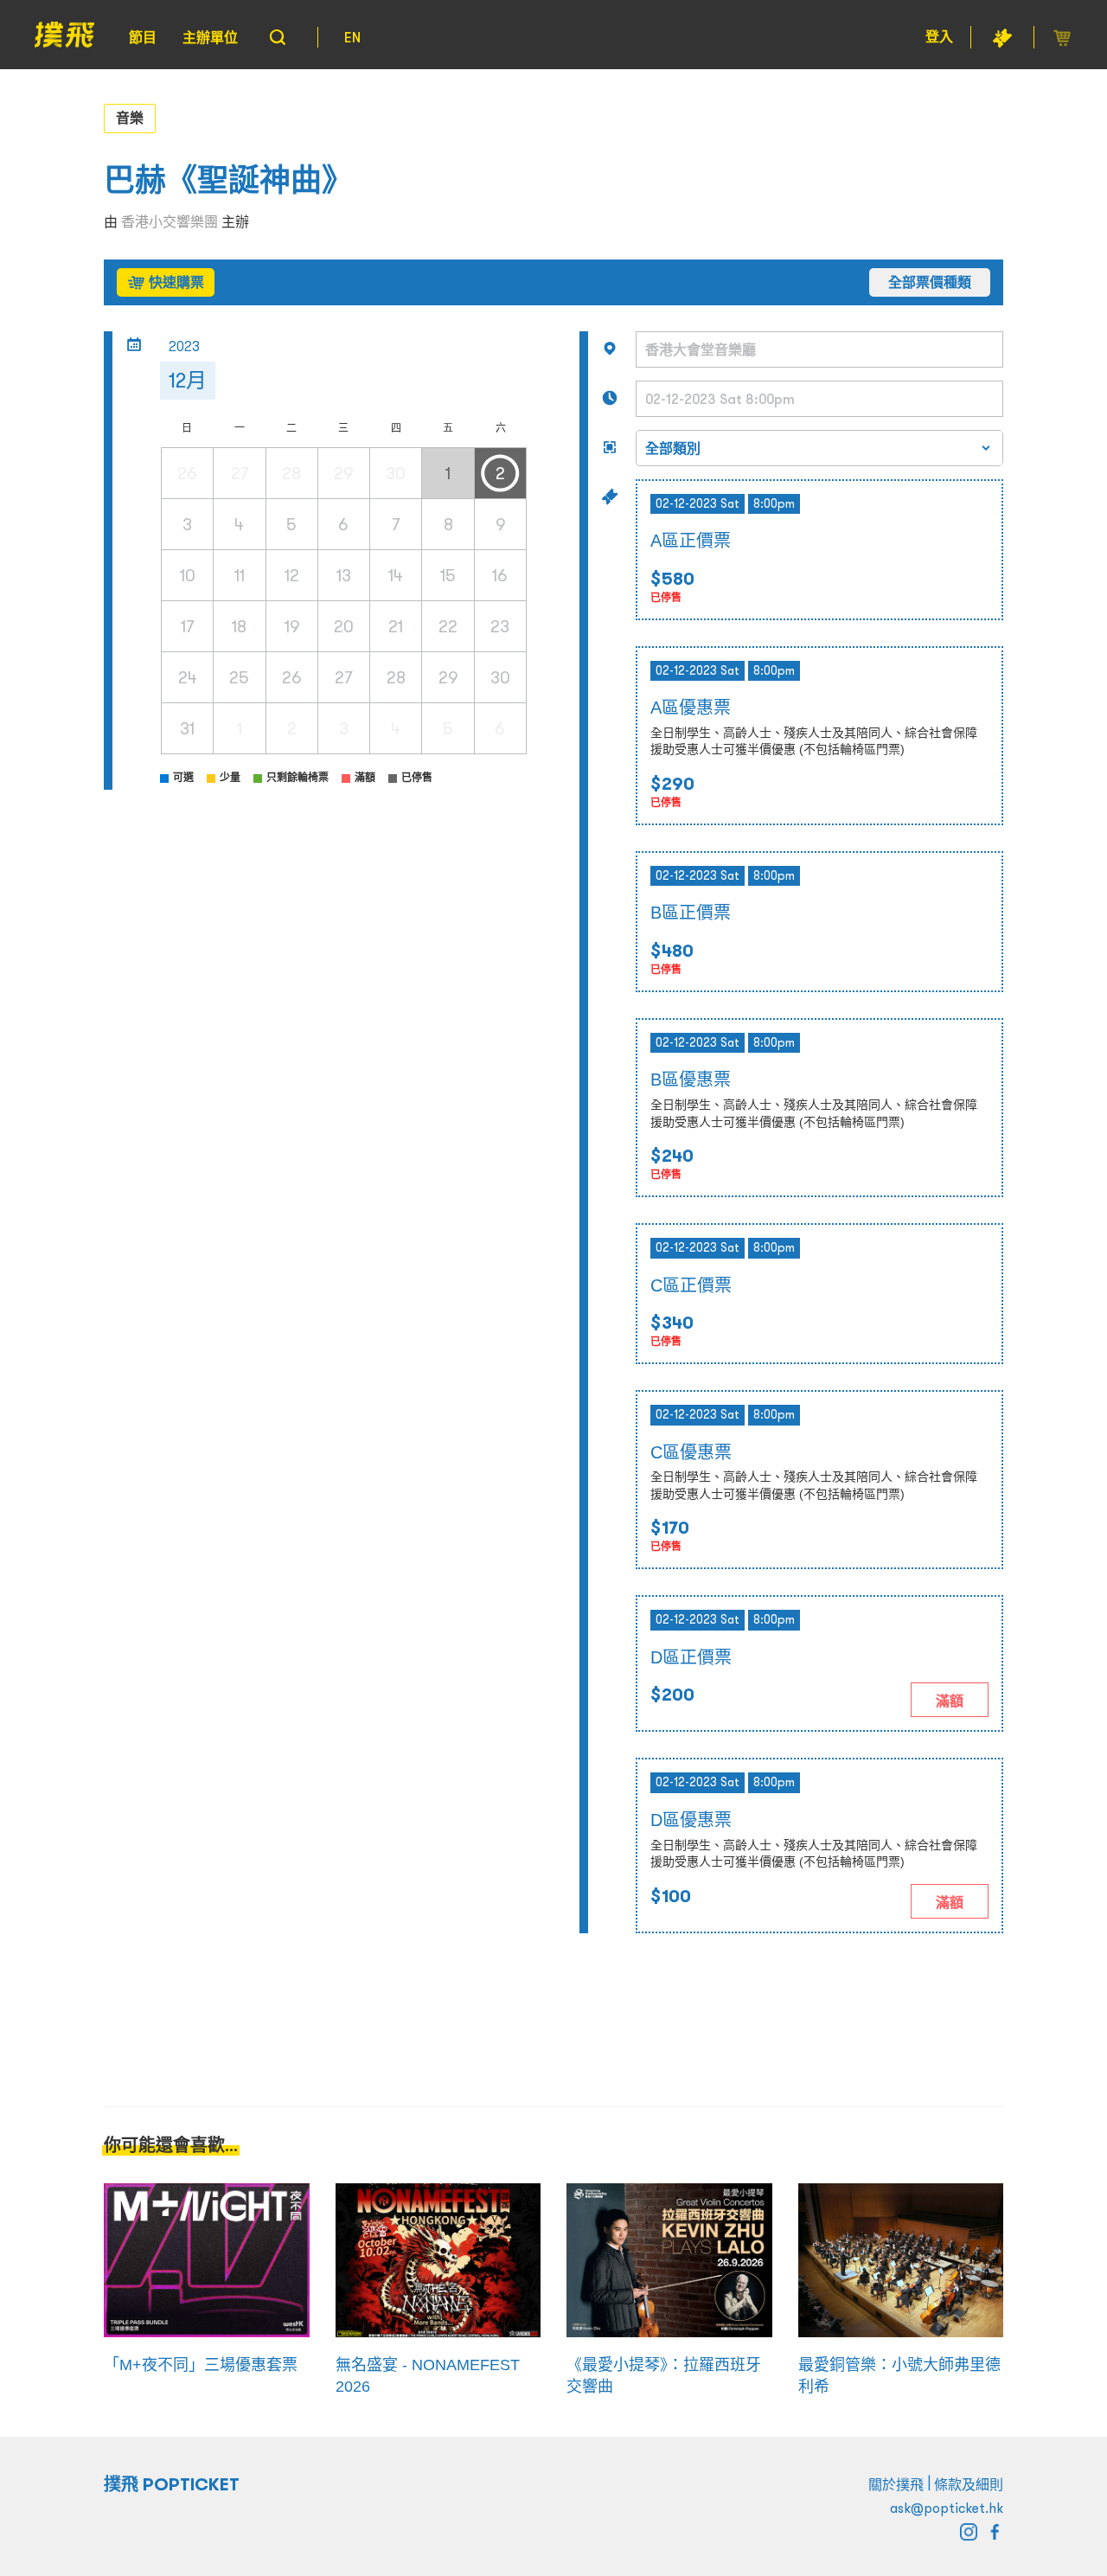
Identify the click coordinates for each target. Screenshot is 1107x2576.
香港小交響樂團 (170, 221)
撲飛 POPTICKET (172, 2484)
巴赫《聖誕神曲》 (228, 180)
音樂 (130, 118)
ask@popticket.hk (947, 2508)
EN (352, 37)
